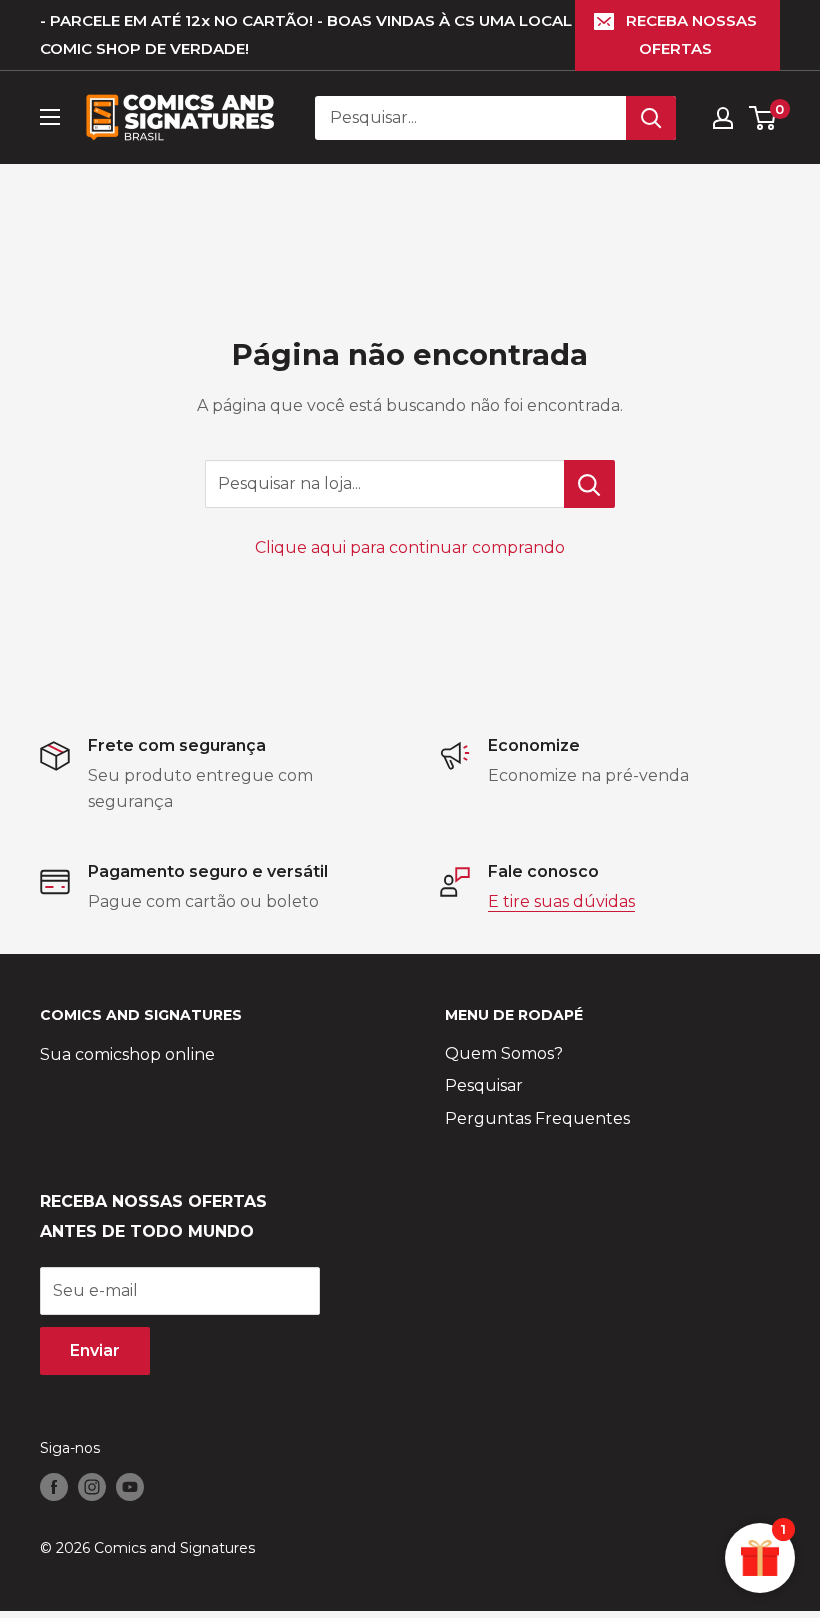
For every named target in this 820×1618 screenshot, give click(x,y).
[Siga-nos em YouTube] (130, 1486)
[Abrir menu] (50, 117)
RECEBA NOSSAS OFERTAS (691, 34)
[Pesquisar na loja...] (589, 484)
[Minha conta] (723, 118)
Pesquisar (484, 1085)
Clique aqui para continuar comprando (410, 547)
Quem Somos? (504, 1053)
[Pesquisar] (651, 118)
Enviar (95, 1350)
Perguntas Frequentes (537, 1118)
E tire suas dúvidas (561, 901)
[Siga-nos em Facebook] (54, 1486)
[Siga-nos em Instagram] (92, 1486)
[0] (763, 118)
